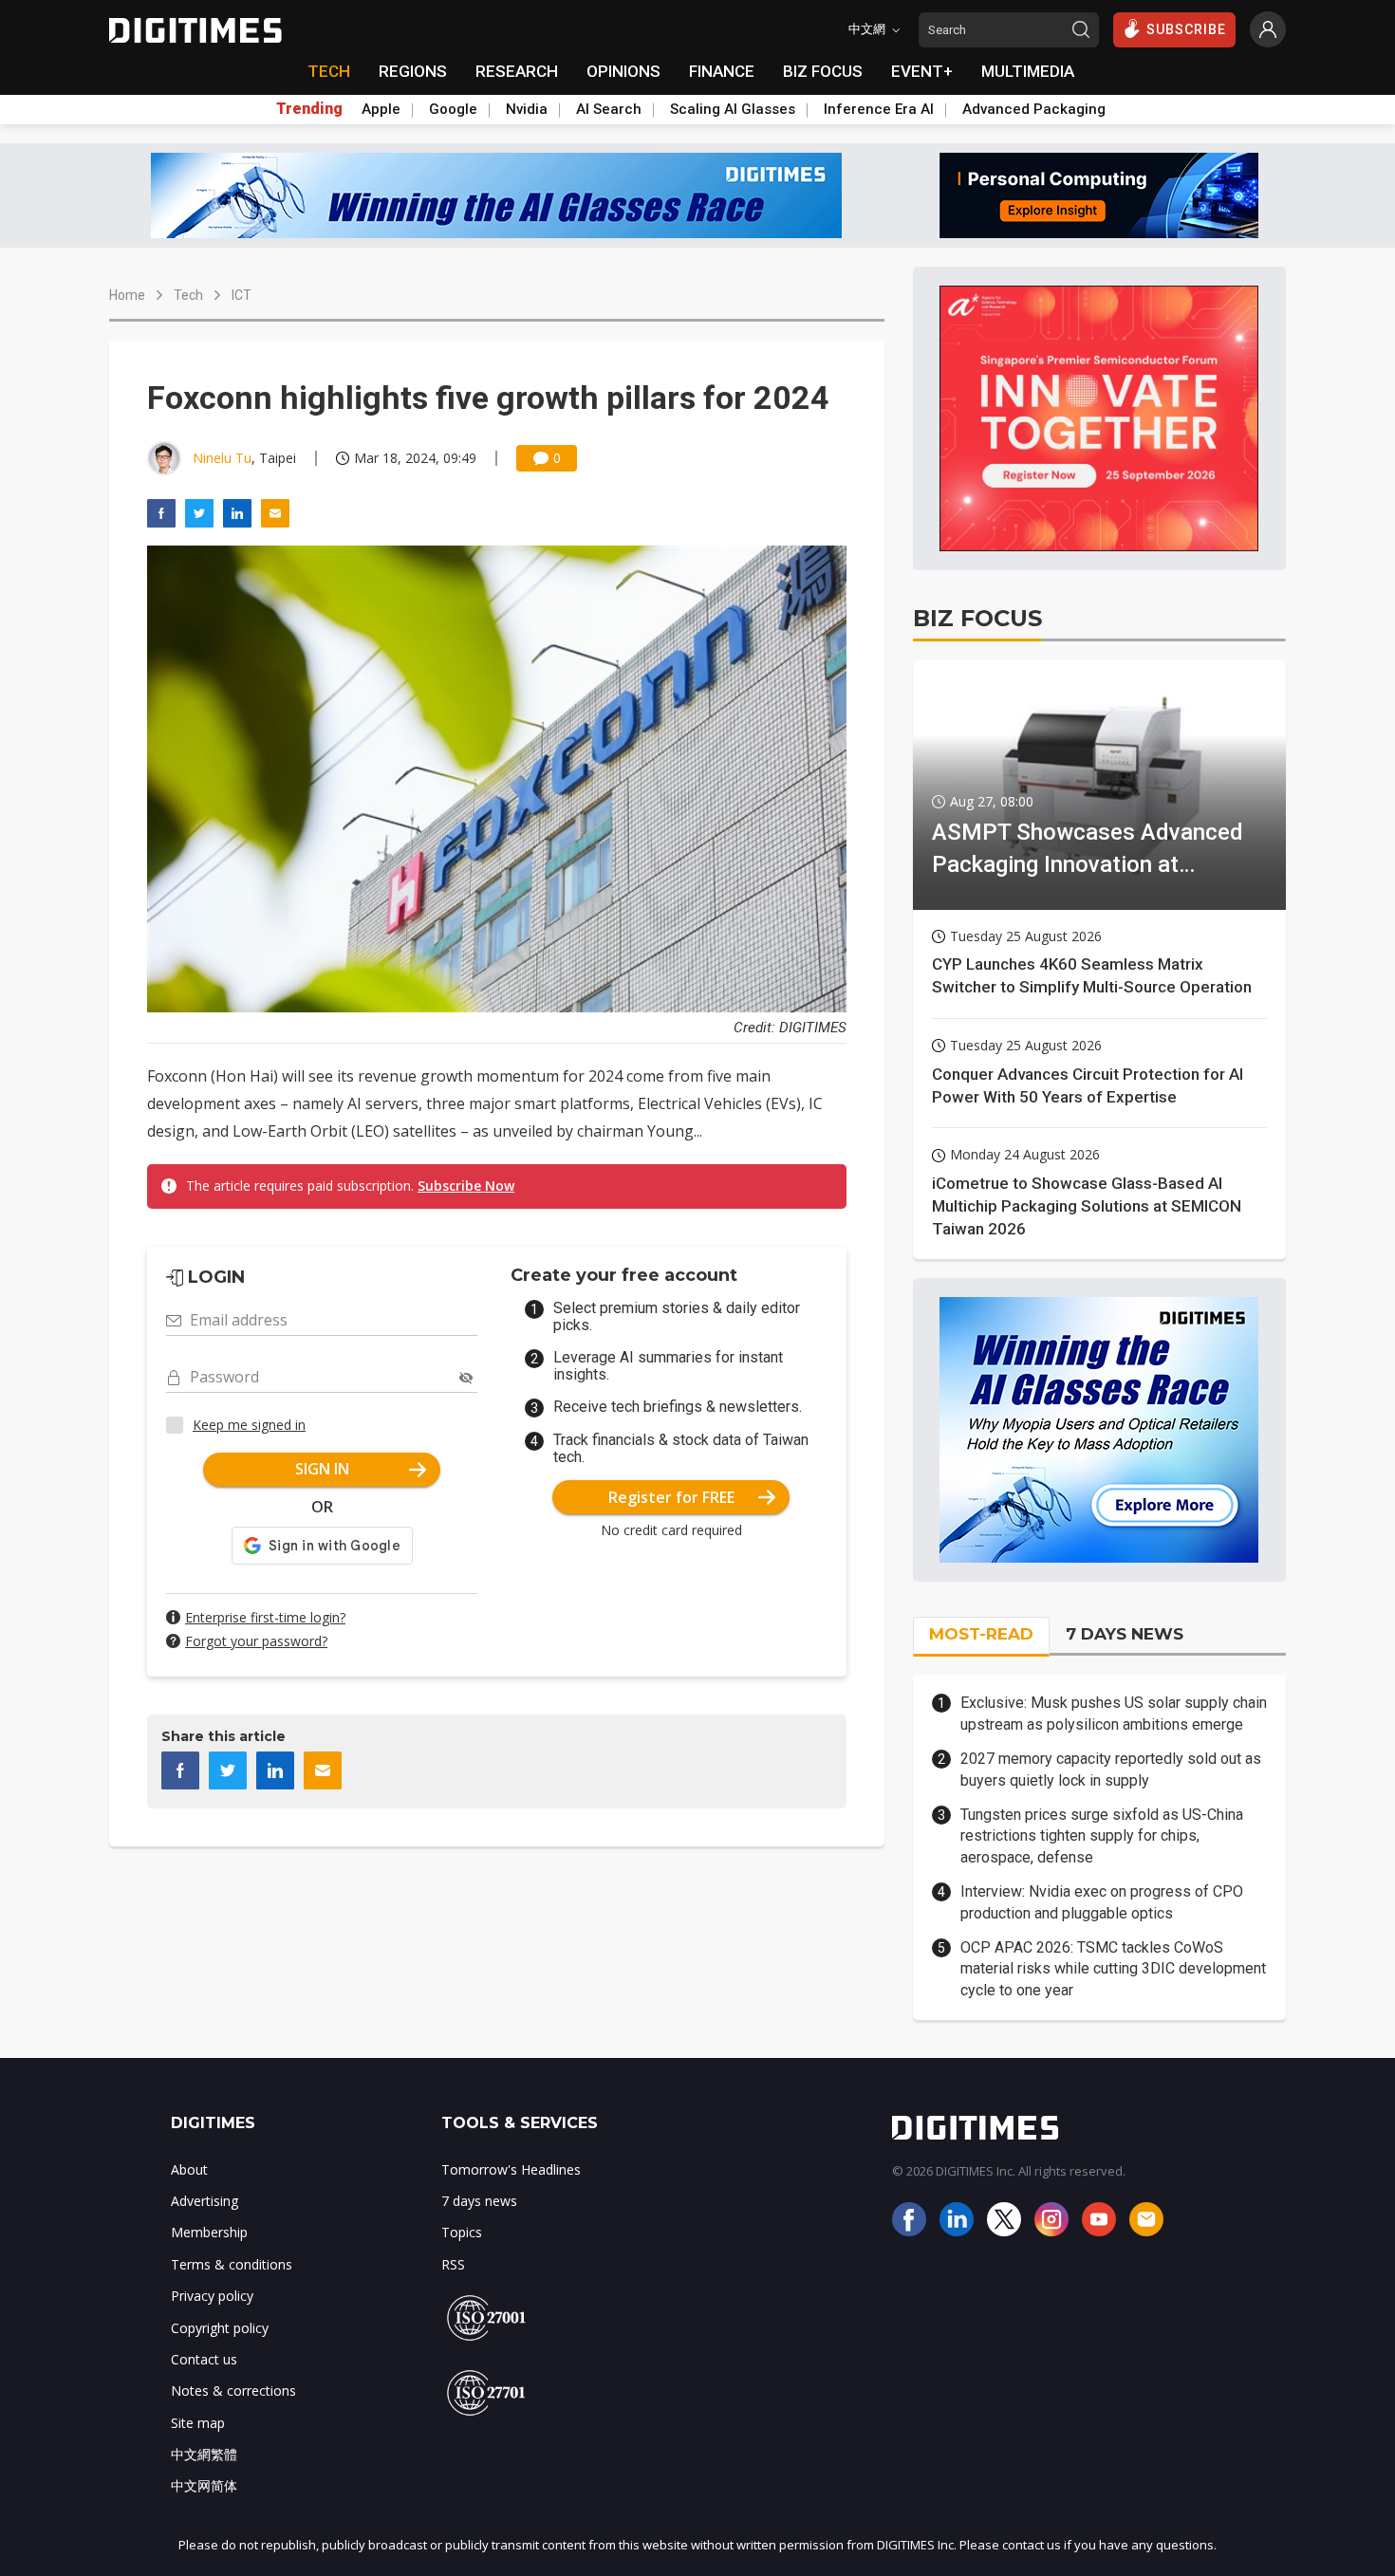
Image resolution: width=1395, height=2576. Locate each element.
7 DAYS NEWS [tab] (1125, 1634)
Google (453, 109)
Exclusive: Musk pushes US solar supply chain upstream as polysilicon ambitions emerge (1114, 1713)
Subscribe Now (466, 1186)
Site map (198, 2423)
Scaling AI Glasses (733, 109)
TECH (329, 71)
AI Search (609, 109)
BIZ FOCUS (823, 71)
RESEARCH (517, 71)
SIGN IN (322, 1469)
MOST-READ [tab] (981, 1634)
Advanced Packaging (1034, 109)
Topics (462, 2232)
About (189, 2169)
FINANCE (722, 71)
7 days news (479, 2201)
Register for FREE (671, 1497)
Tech (188, 295)
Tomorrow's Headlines (511, 2169)
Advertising (205, 2201)
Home (127, 295)
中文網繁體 (204, 2454)
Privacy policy (212, 2296)
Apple (381, 109)
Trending (309, 109)
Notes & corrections (233, 2391)
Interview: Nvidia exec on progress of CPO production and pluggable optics (1102, 1902)
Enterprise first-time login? (265, 1617)
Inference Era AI (879, 109)
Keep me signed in (249, 1425)
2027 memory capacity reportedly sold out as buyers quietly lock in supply (1111, 1769)
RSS (453, 2264)
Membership (209, 2232)
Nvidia (527, 109)
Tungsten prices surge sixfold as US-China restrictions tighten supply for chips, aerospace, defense (1102, 1836)
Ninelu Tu (222, 458)
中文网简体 (204, 2485)
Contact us (204, 2359)
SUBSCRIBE (1186, 29)
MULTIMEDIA (1028, 71)
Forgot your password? (256, 1641)
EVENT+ (922, 71)
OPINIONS (623, 71)
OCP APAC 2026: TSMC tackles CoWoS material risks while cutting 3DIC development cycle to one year (1113, 1969)
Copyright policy (220, 2328)
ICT (242, 295)
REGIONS (413, 71)
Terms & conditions (232, 2264)
